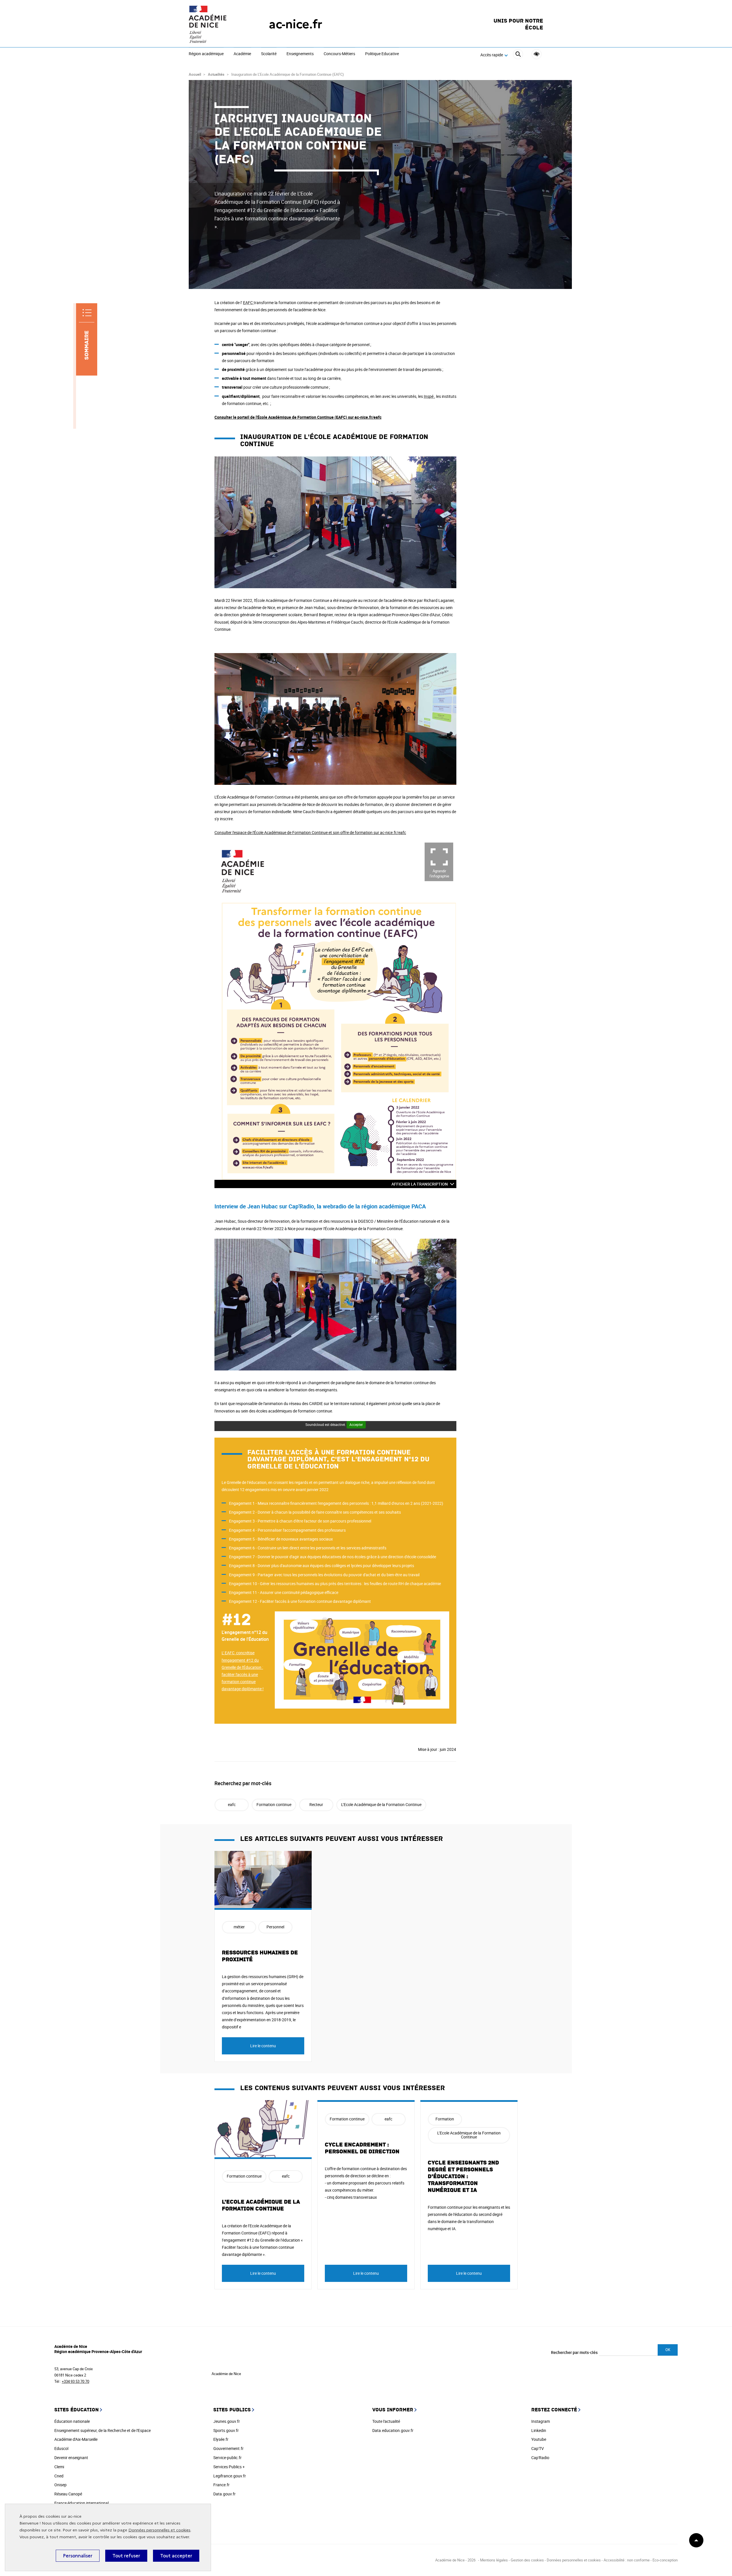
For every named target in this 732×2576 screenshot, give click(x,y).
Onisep (60, 2485)
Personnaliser (78, 2556)
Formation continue (274, 1804)
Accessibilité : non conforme (627, 2560)
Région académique (206, 54)
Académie (242, 54)
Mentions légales (494, 2560)
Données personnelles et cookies (159, 2530)
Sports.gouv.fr (226, 2430)
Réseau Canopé (68, 2494)
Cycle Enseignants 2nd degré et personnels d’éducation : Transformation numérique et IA (463, 2176)
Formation (445, 2119)
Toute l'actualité (386, 2421)
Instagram (541, 2421)
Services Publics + (229, 2467)
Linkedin (539, 2430)
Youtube (539, 2439)
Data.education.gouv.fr (393, 2430)
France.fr (221, 2485)
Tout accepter (176, 2556)
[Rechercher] (518, 55)
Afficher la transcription (420, 1184)
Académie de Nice (226, 2374)
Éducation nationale (72, 2421)
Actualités (216, 74)
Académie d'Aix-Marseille (76, 2439)
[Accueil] (217, 24)
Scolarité (269, 54)
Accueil (195, 74)
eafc (232, 1804)
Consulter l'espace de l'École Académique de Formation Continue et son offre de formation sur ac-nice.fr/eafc (310, 832)
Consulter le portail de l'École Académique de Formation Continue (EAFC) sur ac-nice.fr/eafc (298, 417)
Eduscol (61, 2448)
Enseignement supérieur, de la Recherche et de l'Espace (103, 2430)
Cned (59, 2476)
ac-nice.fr (296, 24)
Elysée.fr (221, 2439)
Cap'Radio (540, 2458)
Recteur (316, 1804)
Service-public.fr (227, 2458)
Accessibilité (537, 54)
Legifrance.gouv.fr (230, 2476)
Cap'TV (538, 2448)
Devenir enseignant (71, 2458)
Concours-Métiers (339, 54)
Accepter (356, 1424)
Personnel (275, 1927)
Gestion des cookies (527, 2560)
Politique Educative (382, 54)
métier (239, 1927)
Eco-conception (665, 2560)
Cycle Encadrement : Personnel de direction (362, 2148)
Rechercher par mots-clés (574, 2352)
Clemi (59, 2467)
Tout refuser (126, 2556)
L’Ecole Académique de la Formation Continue (381, 1804)
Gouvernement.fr (228, 2448)
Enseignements (300, 54)
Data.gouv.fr (224, 2494)
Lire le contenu (263, 2046)
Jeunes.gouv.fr (227, 2421)
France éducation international (81, 2503)
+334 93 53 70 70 (75, 2381)
